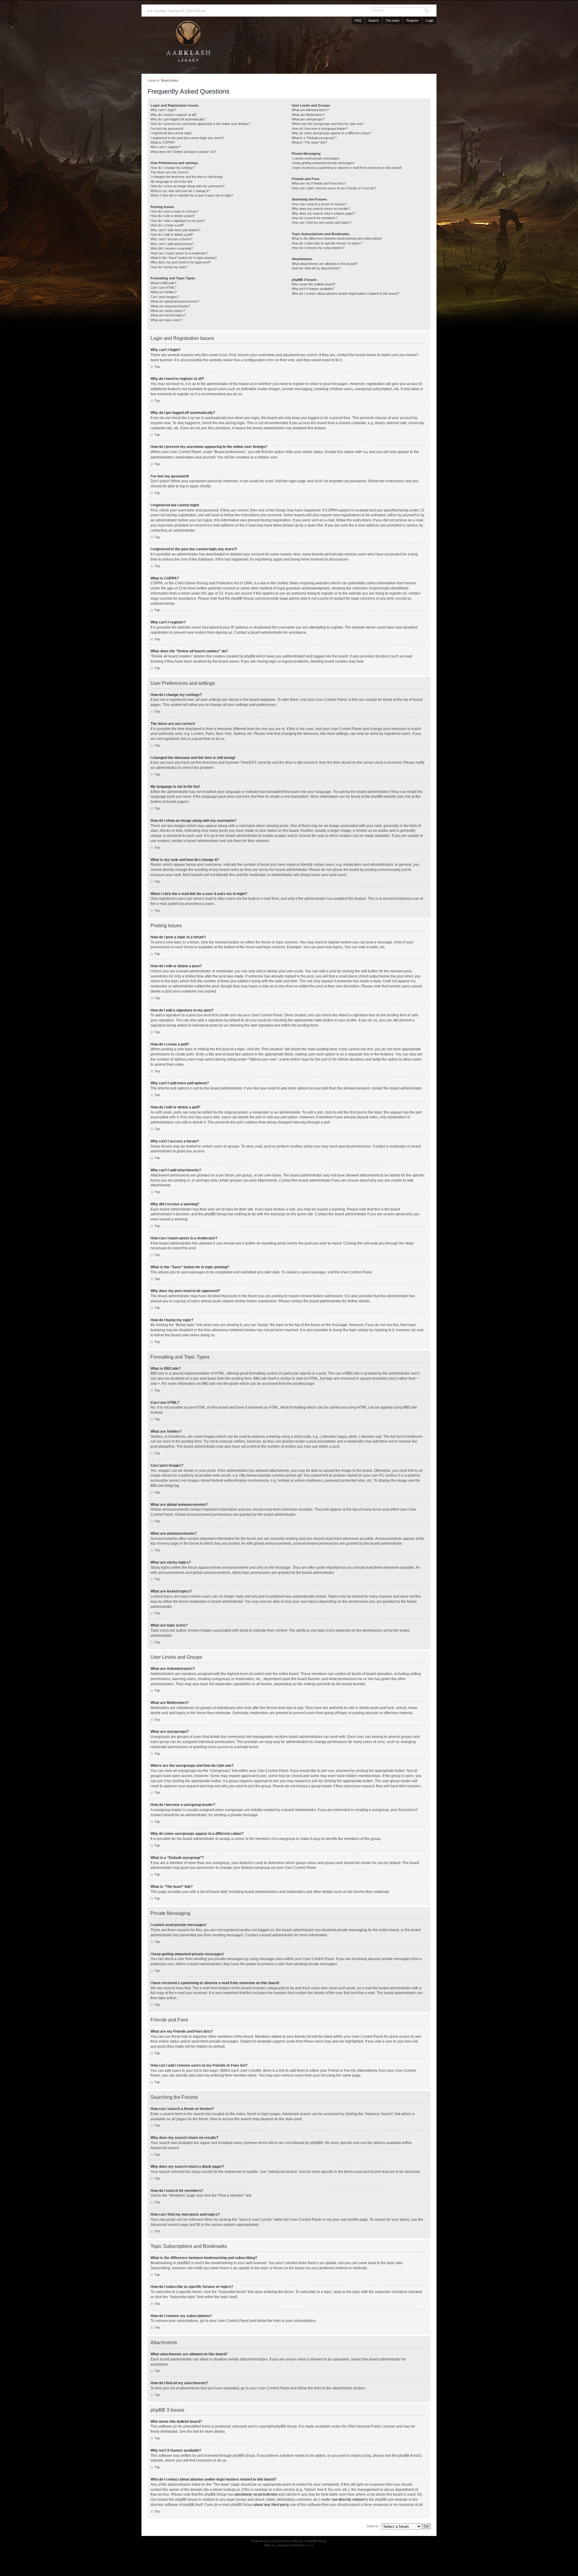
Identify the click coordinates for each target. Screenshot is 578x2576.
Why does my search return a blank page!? (323, 213)
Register (413, 20)
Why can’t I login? (163, 110)
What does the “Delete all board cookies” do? (183, 152)
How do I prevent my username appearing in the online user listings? (200, 124)
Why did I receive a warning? (172, 248)
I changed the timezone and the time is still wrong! (187, 177)
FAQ (358, 20)
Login (430, 20)
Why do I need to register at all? (174, 115)
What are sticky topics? (168, 311)
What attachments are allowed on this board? (325, 264)
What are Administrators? (310, 110)
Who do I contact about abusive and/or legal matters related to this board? (345, 294)
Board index (170, 80)
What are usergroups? (308, 119)
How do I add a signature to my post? (178, 221)
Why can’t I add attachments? (172, 244)
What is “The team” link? (309, 142)
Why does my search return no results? (321, 209)
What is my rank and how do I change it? (180, 191)
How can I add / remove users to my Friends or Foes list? (334, 188)
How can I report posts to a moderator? (179, 253)
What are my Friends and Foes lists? (319, 183)
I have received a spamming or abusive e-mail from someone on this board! (347, 168)
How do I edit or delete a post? (173, 216)
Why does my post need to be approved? (181, 262)
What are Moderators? (308, 115)
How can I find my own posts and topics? (322, 222)
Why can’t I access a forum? (171, 239)
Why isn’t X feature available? (313, 289)
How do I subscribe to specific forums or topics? (327, 243)
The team (393, 20)
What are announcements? (170, 306)
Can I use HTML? (163, 287)
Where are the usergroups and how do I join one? (328, 124)
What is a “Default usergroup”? (314, 138)
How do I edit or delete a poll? (172, 235)
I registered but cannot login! (171, 133)
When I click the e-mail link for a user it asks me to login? (192, 195)
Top (157, 367)
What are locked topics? (168, 315)
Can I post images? (165, 297)
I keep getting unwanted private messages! (323, 163)
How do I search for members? (314, 218)
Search (373, 20)
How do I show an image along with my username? (188, 186)
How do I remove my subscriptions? (318, 248)
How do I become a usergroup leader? (320, 129)
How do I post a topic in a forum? (174, 211)
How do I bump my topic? (169, 267)
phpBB (273, 2541)
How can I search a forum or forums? (319, 204)
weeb (310, 2545)
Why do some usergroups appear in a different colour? (331, 133)
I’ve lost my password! (167, 129)
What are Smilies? (164, 292)
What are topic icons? (166, 320)
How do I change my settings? (173, 168)
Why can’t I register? (166, 147)
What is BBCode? (163, 283)
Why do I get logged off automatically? (178, 119)
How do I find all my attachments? (316, 268)
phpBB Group (286, 2426)
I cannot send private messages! (316, 158)
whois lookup (224, 2490)
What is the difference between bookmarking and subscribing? (337, 238)
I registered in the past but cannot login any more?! (187, 138)
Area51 (416, 2456)
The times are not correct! (169, 172)
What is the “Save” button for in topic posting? (184, 258)
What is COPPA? (163, 142)
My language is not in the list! (171, 182)
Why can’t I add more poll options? (176, 230)
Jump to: (373, 2526)
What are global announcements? (175, 301)
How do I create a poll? (167, 225)
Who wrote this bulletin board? (314, 284)
